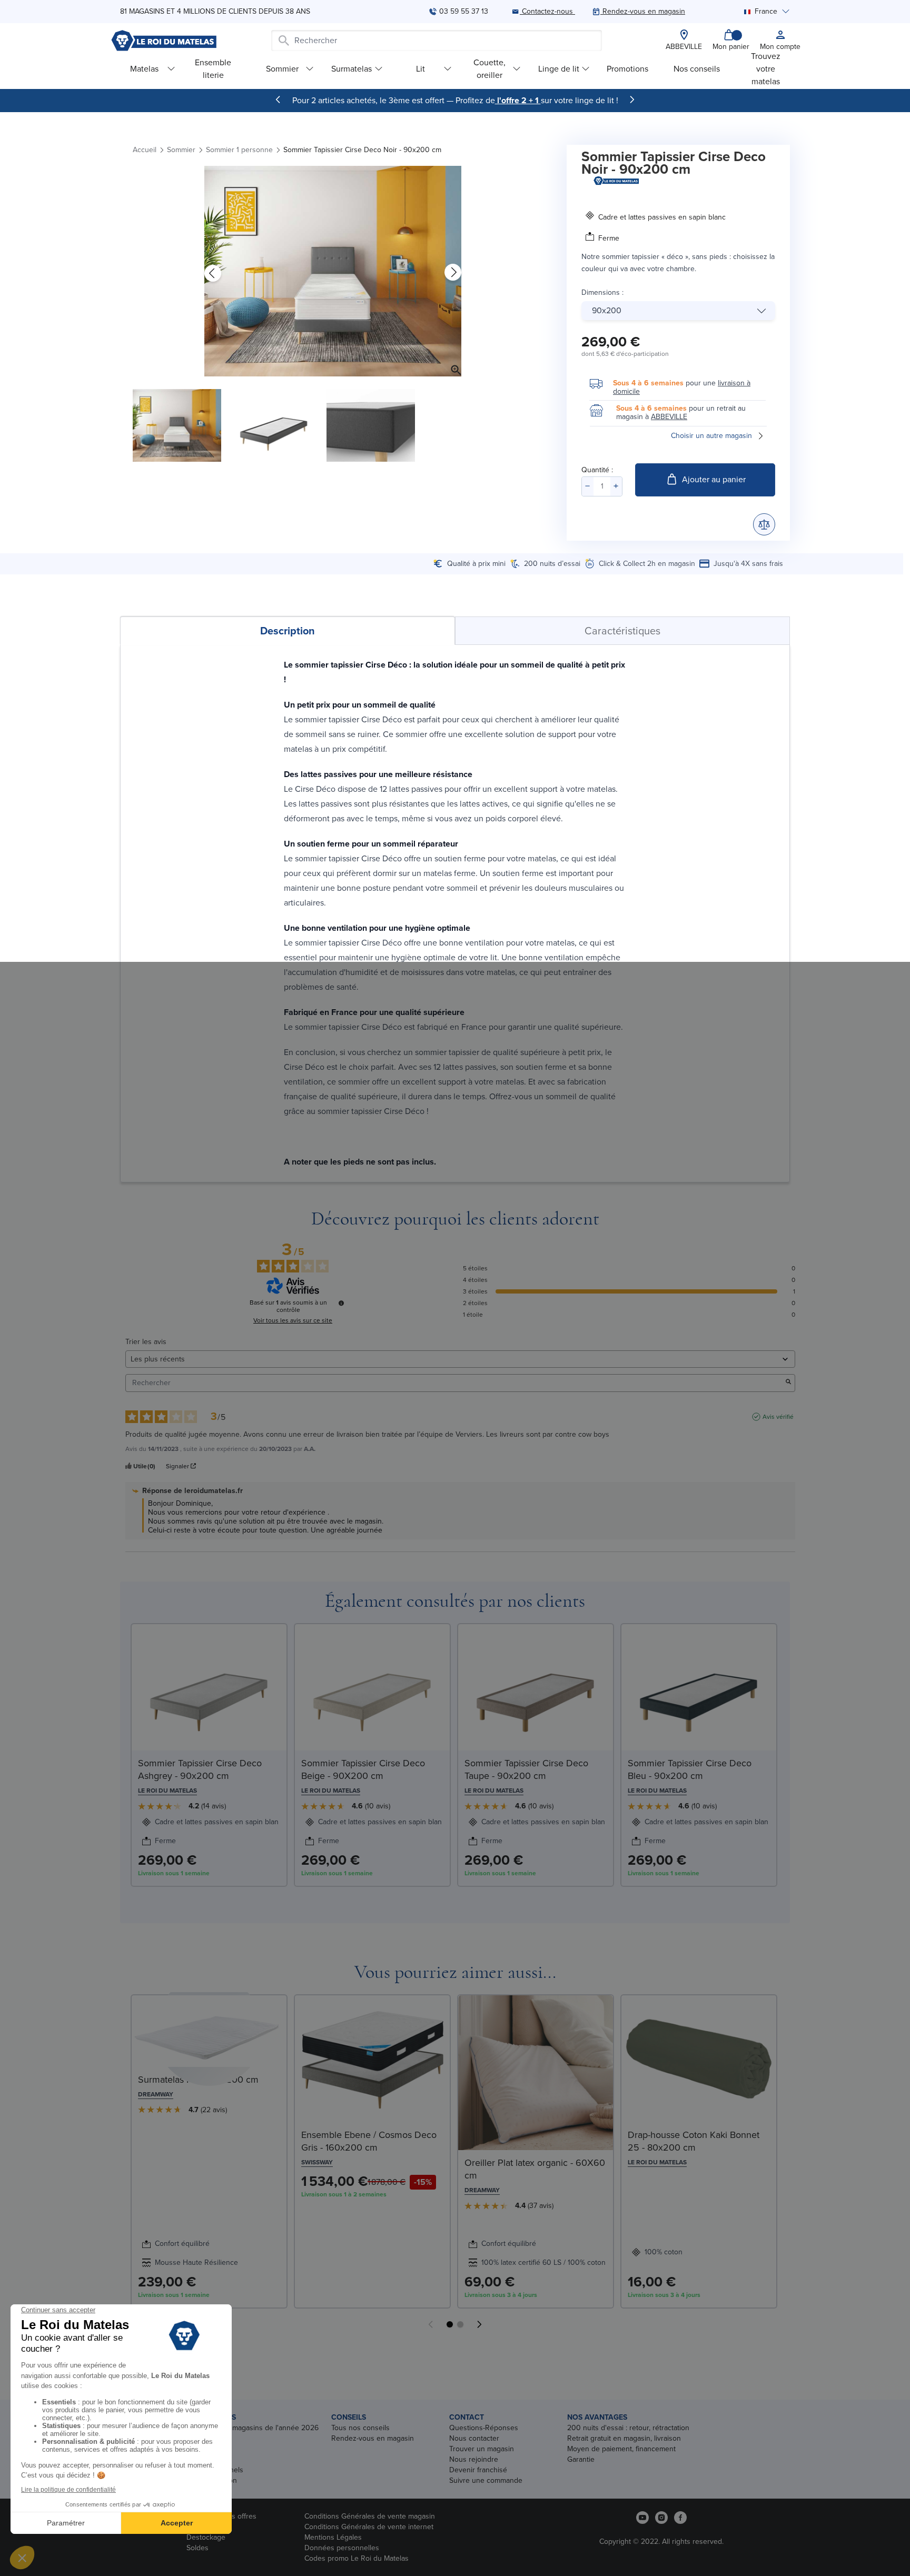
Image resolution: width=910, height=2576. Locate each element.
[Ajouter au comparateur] (764, 524)
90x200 (607, 310)
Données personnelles (342, 2548)
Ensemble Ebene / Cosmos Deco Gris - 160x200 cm (369, 2141)
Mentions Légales (333, 2537)
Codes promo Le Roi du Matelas (357, 2558)
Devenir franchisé (478, 2470)
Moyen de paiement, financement (621, 2449)
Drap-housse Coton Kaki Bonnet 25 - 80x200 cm (694, 2141)
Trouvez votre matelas (766, 69)
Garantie (581, 2459)
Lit (421, 69)
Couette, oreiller (489, 69)
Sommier (282, 69)
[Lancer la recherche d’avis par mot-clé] (788, 1383)
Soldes (197, 2548)
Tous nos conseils (360, 2428)
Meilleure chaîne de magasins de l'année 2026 (242, 2428)
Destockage (206, 2537)
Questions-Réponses (484, 2428)
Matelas (144, 69)
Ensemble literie (213, 69)
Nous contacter (474, 2438)
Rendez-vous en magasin (373, 2438)
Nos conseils (697, 69)
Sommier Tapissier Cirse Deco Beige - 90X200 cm (363, 1769)
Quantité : (597, 470)
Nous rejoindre (474, 2459)
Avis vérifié (778, 1417)
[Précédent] (278, 100)
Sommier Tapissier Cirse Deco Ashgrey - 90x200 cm (200, 1769)
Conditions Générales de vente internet (369, 2527)
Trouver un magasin (482, 2449)
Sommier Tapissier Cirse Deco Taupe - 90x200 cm (526, 1769)
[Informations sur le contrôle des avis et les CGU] (341, 1303)
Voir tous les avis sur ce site (293, 1320)
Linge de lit (559, 69)
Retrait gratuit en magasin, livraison (624, 2438)
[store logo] (164, 41)
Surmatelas (352, 69)
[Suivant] (632, 100)
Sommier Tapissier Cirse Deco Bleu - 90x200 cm (690, 1769)
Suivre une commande (486, 2480)
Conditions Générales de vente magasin (370, 2516)
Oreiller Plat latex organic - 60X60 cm (535, 2169)
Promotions (627, 69)
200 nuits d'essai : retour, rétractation (628, 2428)
